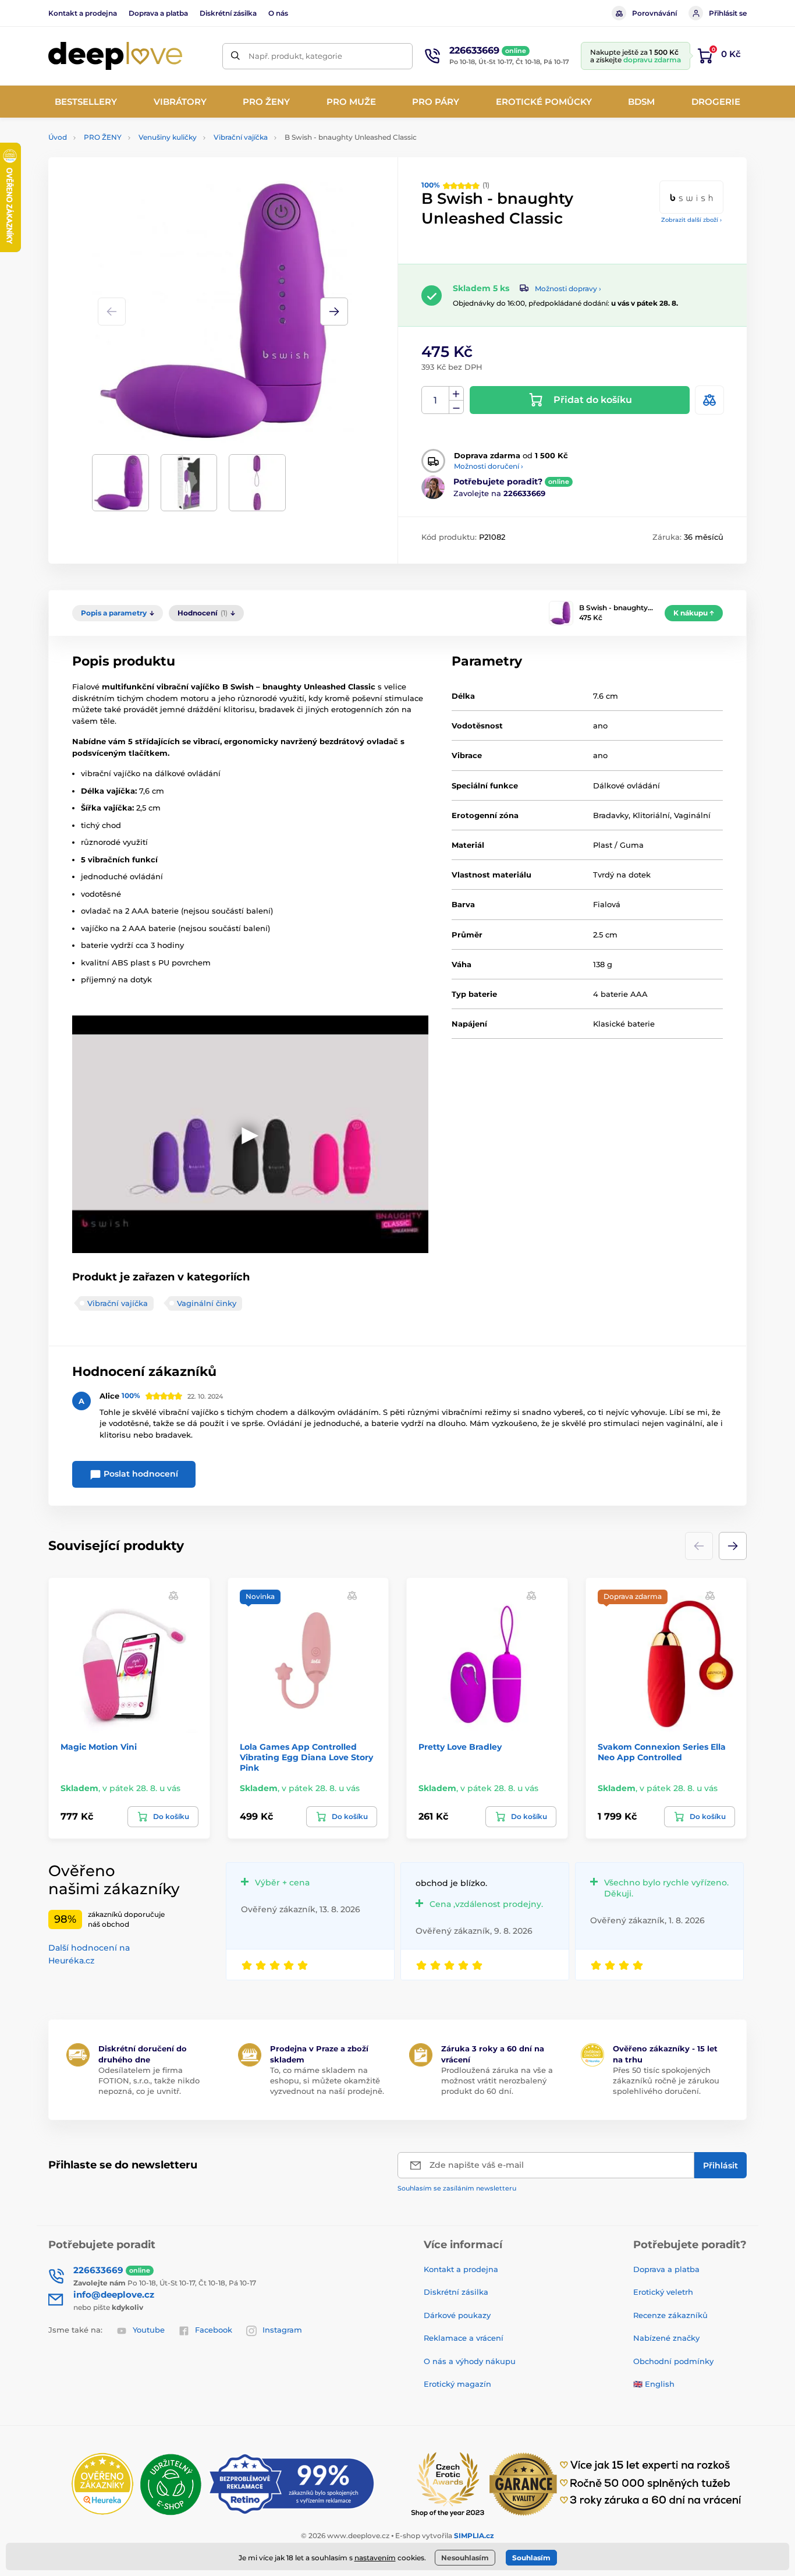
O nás (278, 13)
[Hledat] (235, 56)
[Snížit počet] (456, 407)
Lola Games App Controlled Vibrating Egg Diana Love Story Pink (306, 1757)
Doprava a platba (158, 13)
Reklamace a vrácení (464, 2338)
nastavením (375, 2558)
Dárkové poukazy (457, 2315)
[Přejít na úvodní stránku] (115, 56)
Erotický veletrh (663, 2292)
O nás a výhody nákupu (470, 2361)
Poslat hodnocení (140, 1474)
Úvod (58, 137)
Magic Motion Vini (99, 1747)
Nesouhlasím (465, 2558)
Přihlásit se (728, 13)
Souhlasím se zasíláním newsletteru (457, 2188)
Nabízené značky (666, 2338)
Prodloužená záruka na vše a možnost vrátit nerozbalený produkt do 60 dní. (497, 2080)
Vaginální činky (207, 1303)
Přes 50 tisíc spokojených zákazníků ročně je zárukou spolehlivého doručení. (666, 2080)
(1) (455, 185)
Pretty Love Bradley (460, 1747)
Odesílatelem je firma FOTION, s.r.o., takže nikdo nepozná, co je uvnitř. (149, 2080)
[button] (334, 312)
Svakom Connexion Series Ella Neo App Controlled (662, 1752)
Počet (436, 400)
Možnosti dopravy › (568, 289)
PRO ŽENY (103, 137)
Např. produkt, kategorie (295, 56)
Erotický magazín (457, 2384)
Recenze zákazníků (670, 2315)
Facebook (214, 2330)
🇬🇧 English (654, 2384)
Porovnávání (654, 13)
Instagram (282, 2330)
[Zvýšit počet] (456, 394)
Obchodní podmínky (673, 2361)
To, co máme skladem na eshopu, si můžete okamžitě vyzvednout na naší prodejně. (327, 2080)
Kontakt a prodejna (83, 13)
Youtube (149, 2330)
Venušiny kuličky (168, 137)
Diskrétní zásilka (228, 13)
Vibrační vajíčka (241, 137)
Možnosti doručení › (489, 466)
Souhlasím (531, 2558)
